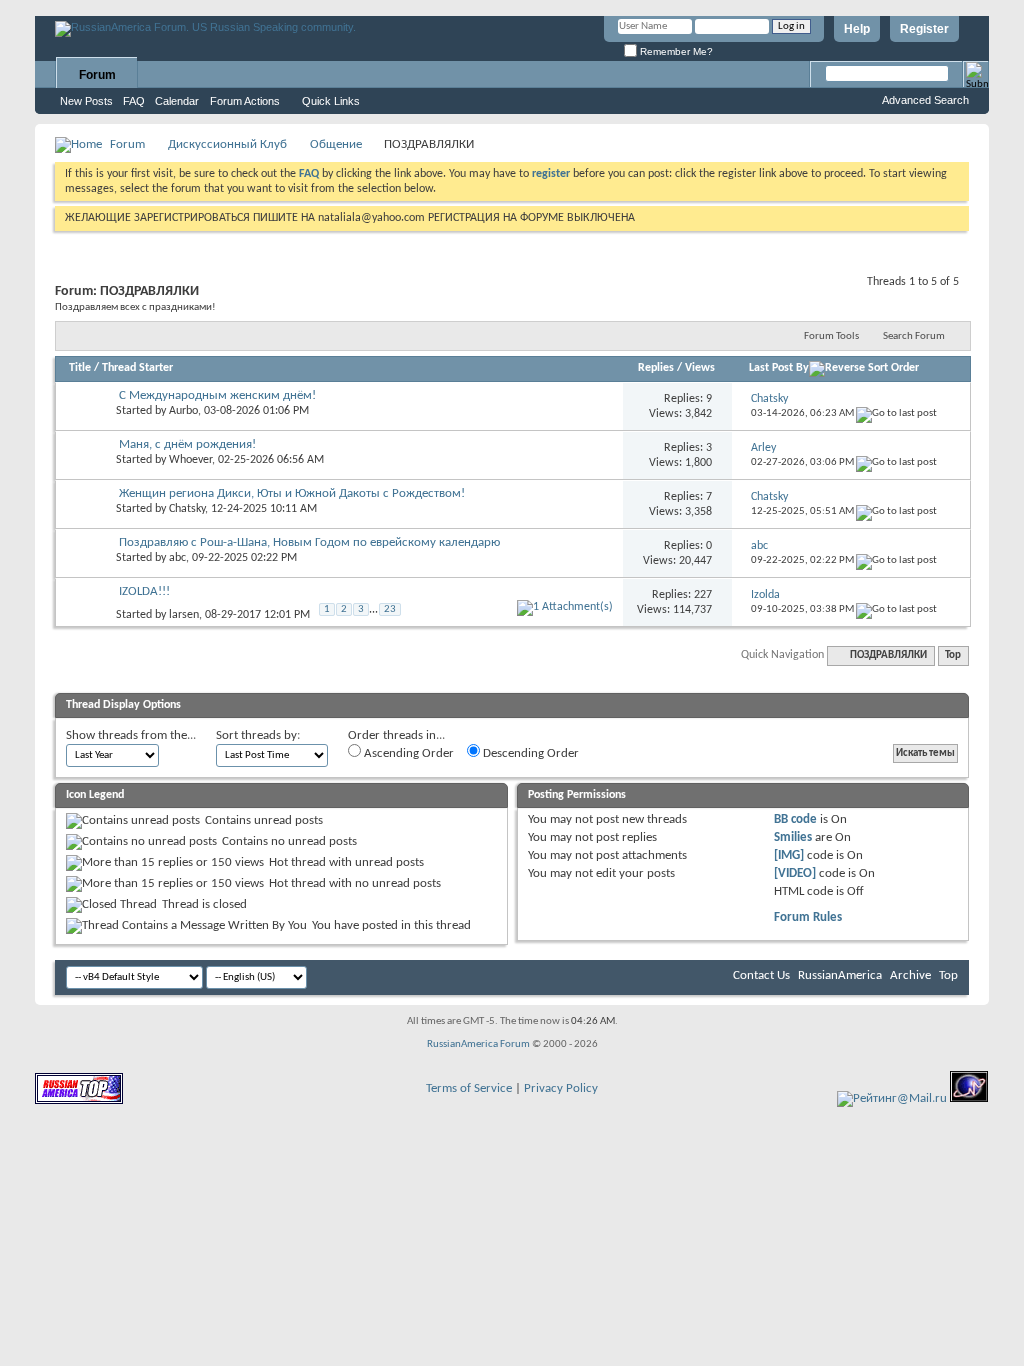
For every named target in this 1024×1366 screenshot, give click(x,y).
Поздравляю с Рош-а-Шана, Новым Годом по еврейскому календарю (309, 542)
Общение (336, 144)
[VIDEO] (795, 873)
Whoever (190, 460)
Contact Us (761, 975)
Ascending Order (407, 753)
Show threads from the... (131, 735)
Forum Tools (831, 336)
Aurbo (183, 411)
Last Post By (779, 368)
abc (177, 558)
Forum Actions (245, 101)
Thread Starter (137, 368)
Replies (656, 368)
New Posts (86, 101)
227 (703, 595)
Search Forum (914, 336)
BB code (795, 819)
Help (857, 29)
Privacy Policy (561, 1088)
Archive (910, 975)
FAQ (134, 101)
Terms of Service (469, 1088)
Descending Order (529, 753)
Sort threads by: (258, 735)
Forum (97, 75)
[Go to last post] (896, 413)
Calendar (177, 101)
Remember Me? (675, 51)
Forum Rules (808, 917)
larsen (184, 615)
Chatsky (187, 509)
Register (924, 29)
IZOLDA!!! (144, 591)
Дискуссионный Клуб (227, 144)
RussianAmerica (840, 975)
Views (700, 368)
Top (953, 655)
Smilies (793, 837)
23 (390, 609)
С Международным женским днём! (217, 395)
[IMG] (789, 855)
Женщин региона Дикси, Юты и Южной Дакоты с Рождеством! (292, 493)
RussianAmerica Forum (478, 1044)
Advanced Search (925, 100)
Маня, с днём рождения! (187, 444)
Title (80, 368)
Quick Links (331, 101)
